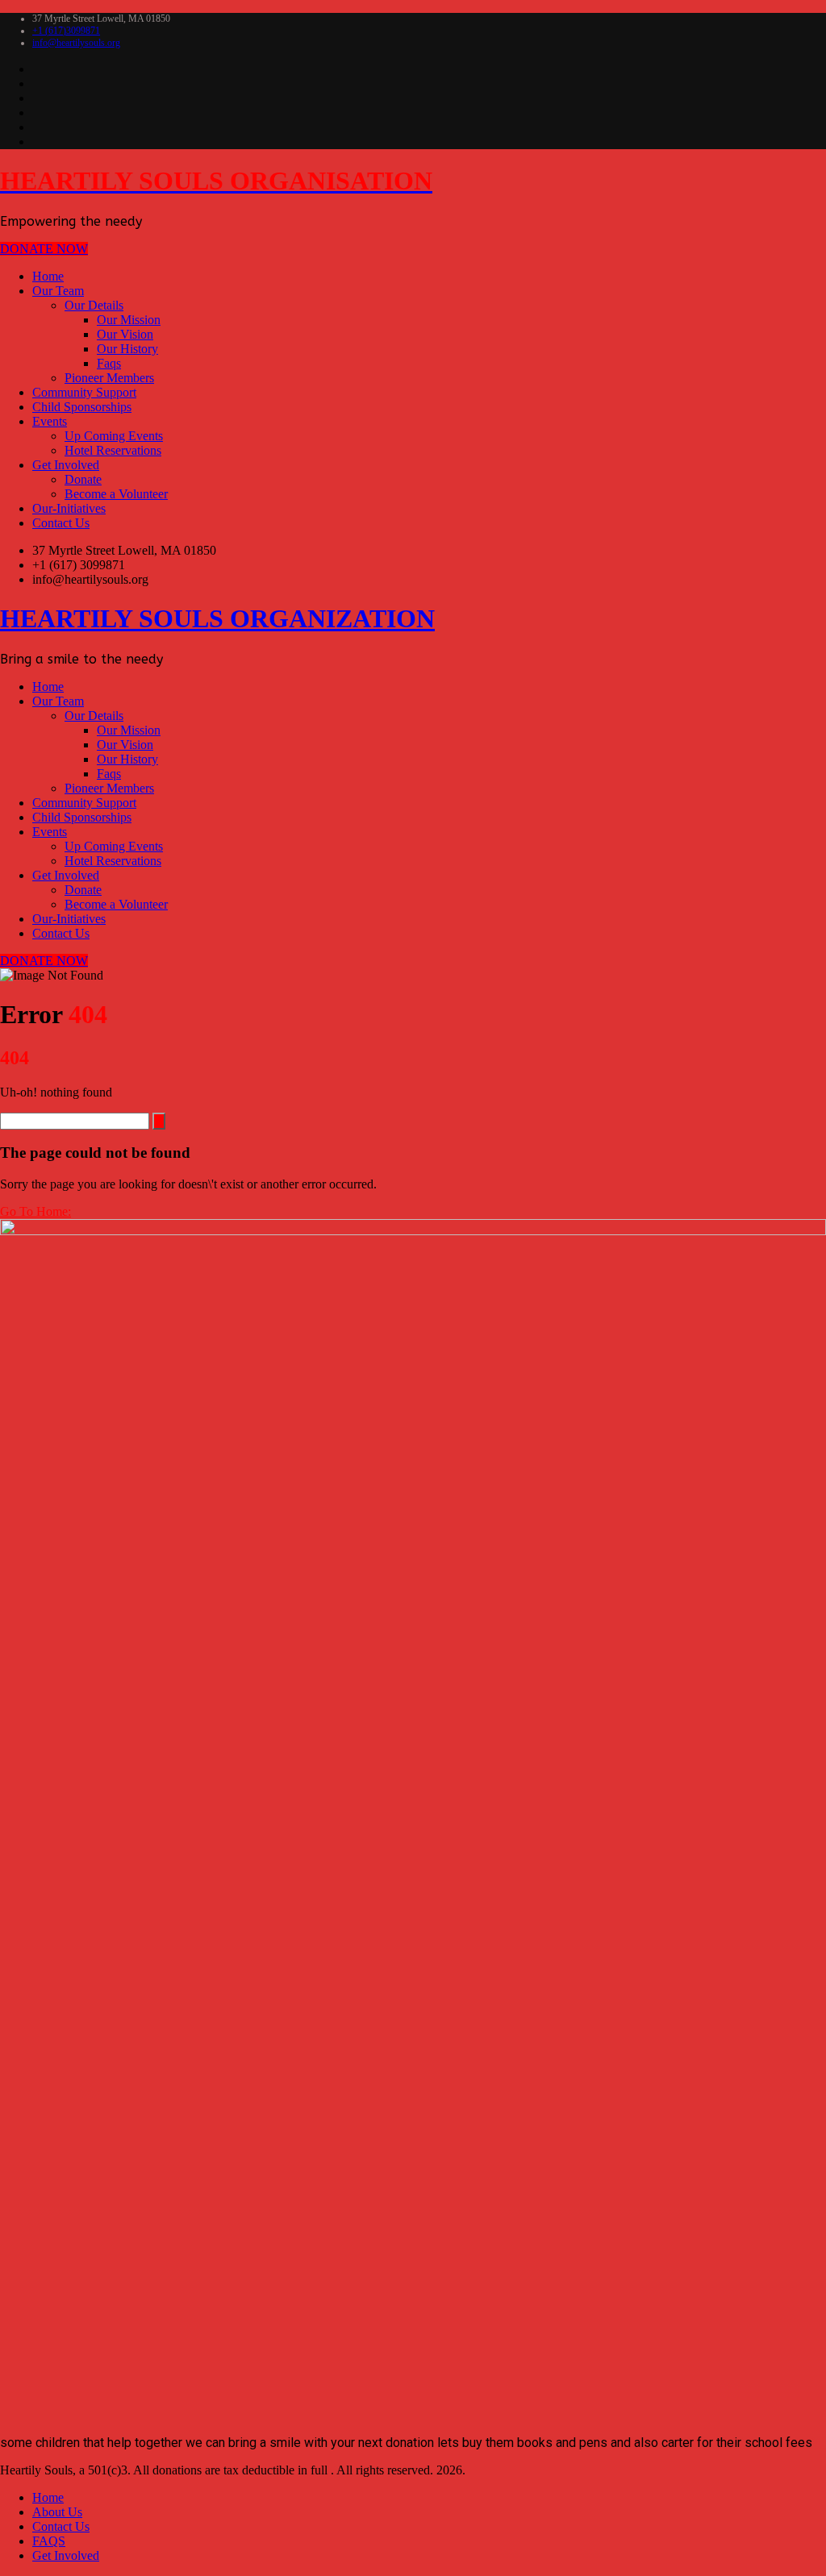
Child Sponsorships (82, 407)
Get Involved (66, 465)
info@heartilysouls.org (76, 43)
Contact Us (61, 523)
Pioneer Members (109, 378)
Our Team (58, 291)
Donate (83, 479)
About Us (57, 2512)
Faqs (109, 363)
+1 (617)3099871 (66, 31)
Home (48, 276)
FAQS (49, 2541)
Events (50, 421)
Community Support (84, 392)
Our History (127, 349)
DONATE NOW (44, 249)
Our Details (94, 305)
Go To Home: (35, 1211)
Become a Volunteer (116, 494)
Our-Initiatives (69, 508)
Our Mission (129, 320)
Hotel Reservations (113, 450)
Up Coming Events (114, 436)
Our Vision (125, 334)
